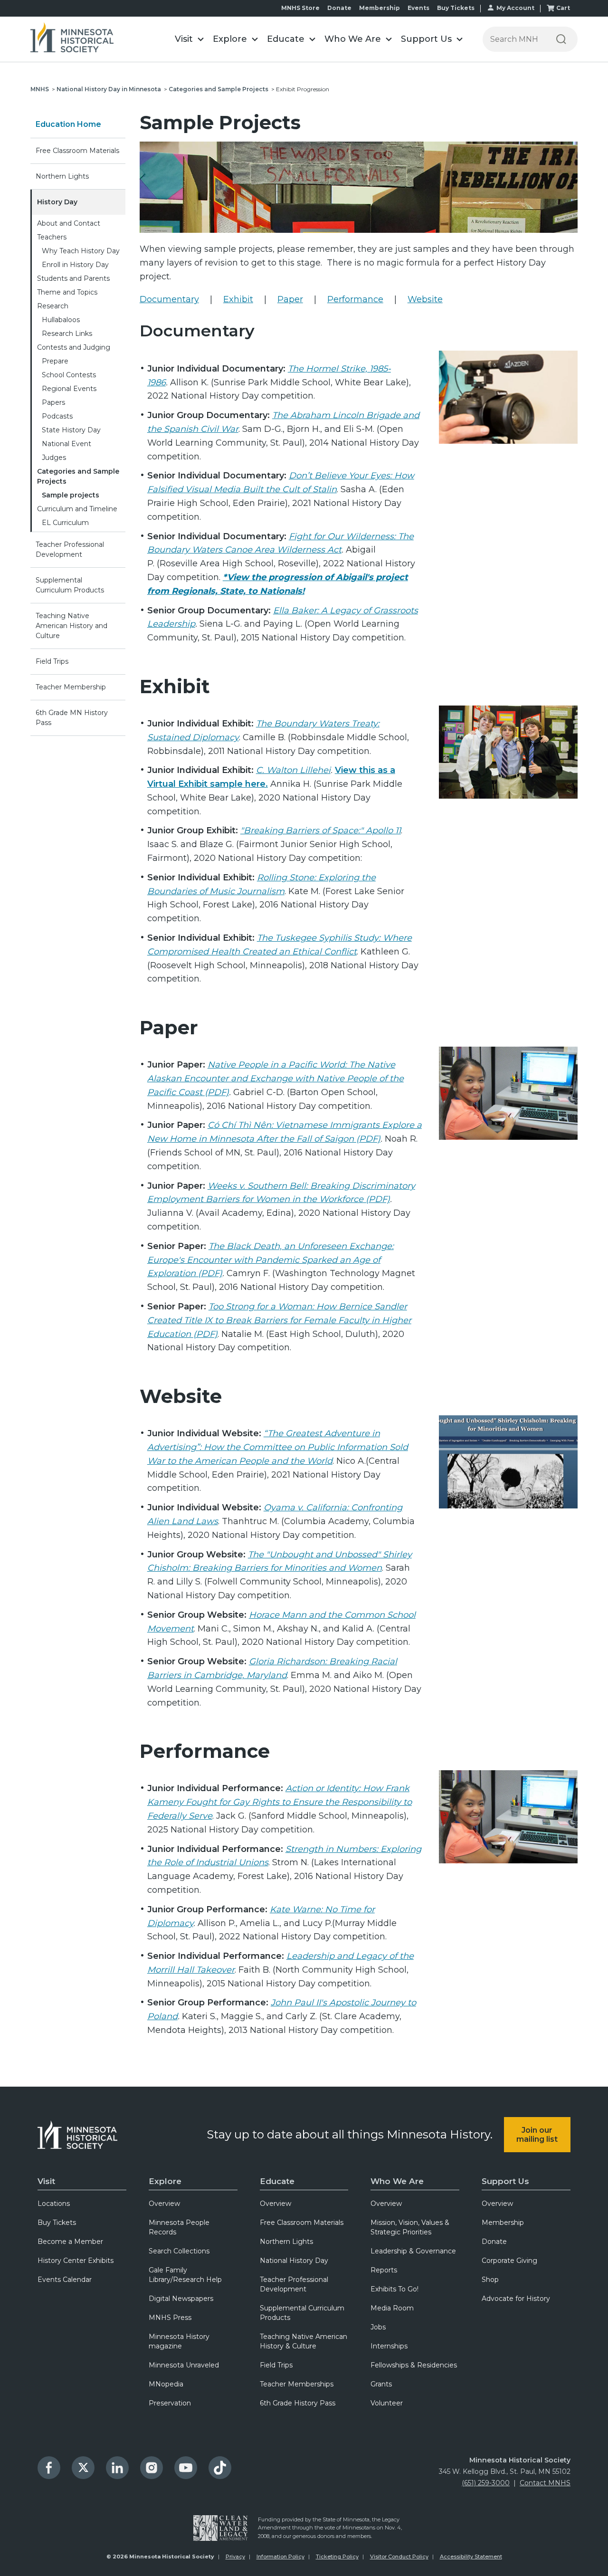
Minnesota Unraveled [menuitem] (184, 2365)
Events (418, 8)
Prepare (55, 361)
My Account (515, 8)
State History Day (71, 430)
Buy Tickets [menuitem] (57, 2223)
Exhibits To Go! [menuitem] (394, 2289)
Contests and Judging (74, 347)
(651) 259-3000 (486, 2483)
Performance (355, 299)
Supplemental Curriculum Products (70, 585)
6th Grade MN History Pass (72, 718)
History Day (57, 202)
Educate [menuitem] (277, 2181)
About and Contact (69, 223)
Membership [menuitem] (503, 2223)
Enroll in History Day (75, 265)
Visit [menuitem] (46, 2181)
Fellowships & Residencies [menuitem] (414, 2365)
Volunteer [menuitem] (387, 2403)
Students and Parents (73, 278)
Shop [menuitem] (490, 2280)
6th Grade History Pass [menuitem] (298, 2403)
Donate (339, 8)
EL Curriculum (65, 523)
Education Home (68, 124)
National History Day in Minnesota (109, 89)
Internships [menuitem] (389, 2346)
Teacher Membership (71, 687)
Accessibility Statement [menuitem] (471, 2557)
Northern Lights (62, 176)
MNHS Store (300, 8)
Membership (380, 8)
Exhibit (238, 299)
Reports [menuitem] (384, 2270)
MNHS (40, 89)
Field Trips (52, 661)
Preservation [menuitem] (170, 2403)
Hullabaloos (61, 320)
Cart (563, 8)
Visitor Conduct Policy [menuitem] (399, 2557)
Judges (54, 458)
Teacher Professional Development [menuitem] (294, 2284)
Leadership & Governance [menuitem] (413, 2251)
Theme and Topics (67, 292)
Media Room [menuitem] (392, 2308)
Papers (53, 402)
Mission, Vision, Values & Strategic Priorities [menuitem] (410, 2227)
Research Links (67, 334)
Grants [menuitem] (381, 2384)
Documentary (169, 299)
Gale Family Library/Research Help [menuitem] (185, 2275)
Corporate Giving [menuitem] (509, 2261)
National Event (66, 444)
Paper (290, 299)
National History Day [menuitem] (294, 2261)
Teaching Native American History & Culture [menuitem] (304, 2341)
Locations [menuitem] (54, 2204)
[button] (189, 39)
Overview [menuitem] (164, 2204)
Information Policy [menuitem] (280, 2557)
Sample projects (71, 495)
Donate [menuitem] (494, 2242)
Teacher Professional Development (70, 549)
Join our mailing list (537, 2135)
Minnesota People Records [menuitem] (179, 2227)
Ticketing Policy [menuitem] (337, 2557)
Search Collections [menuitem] (179, 2251)
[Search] (561, 39)
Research (53, 306)
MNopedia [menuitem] (166, 2384)
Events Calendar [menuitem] (65, 2280)
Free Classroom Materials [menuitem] (302, 2223)
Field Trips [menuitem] (276, 2365)
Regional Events (69, 389)
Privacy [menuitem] (235, 2557)
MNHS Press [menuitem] (170, 2318)
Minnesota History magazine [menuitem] (179, 2341)
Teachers (52, 237)
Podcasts (57, 416)
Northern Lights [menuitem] (286, 2242)
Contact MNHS (545, 2483)
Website (425, 299)
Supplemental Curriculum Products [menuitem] (302, 2313)
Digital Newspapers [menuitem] (181, 2299)
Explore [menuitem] (165, 2181)
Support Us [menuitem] (505, 2181)
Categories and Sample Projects (218, 89)
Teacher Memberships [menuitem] (297, 2384)
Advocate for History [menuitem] (516, 2299)
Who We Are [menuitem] (397, 2181)
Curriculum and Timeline (77, 509)
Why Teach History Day (81, 251)
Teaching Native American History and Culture (71, 626)
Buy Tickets (456, 8)
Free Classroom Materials (77, 151)
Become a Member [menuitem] (70, 2242)
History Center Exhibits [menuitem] (76, 2261)
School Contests (69, 375)
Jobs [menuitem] (378, 2327)
